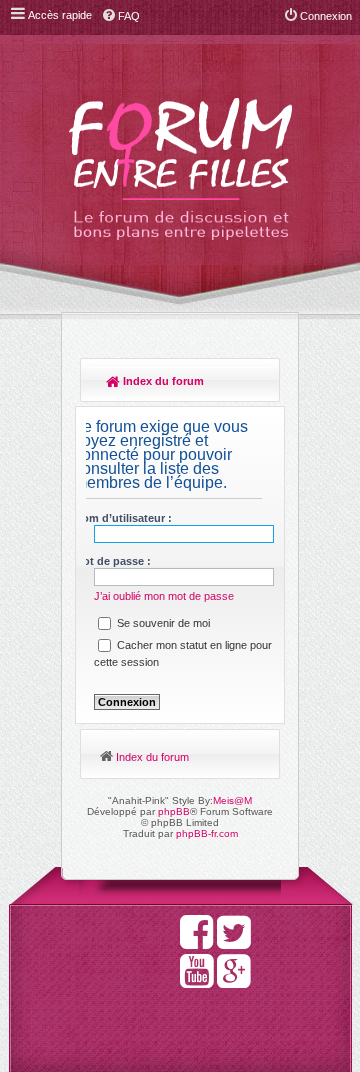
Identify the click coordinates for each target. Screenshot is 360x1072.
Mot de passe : (112, 561)
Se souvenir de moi (162, 623)
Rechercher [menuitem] (255, 383)
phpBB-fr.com (207, 833)
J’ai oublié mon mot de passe (164, 596)
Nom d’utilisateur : (123, 518)
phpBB (174, 811)
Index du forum (162, 381)
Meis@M (232, 800)
